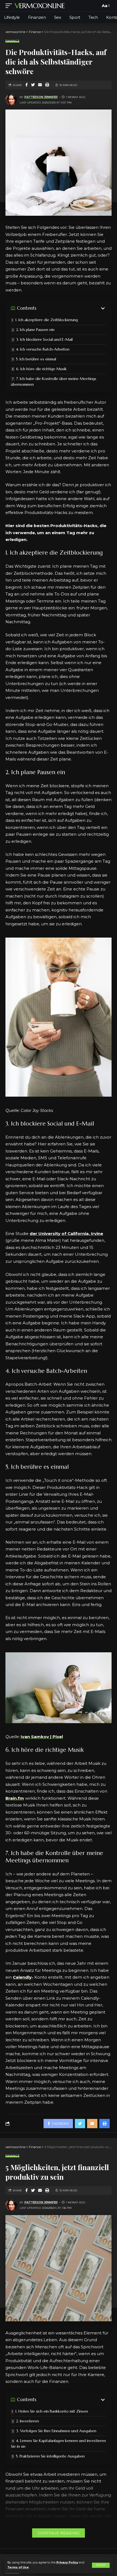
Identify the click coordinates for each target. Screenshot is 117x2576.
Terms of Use (18, 2567)
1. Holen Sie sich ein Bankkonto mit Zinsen (52, 2411)
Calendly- (23, 1977)
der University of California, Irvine (66, 1234)
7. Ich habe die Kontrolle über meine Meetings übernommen (54, 381)
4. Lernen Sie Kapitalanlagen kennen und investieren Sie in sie (58, 2443)
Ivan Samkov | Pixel (42, 1737)
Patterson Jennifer (41, 97)
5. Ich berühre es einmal (36, 359)
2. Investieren (27, 2421)
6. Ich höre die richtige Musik (41, 369)
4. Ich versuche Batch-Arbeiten (43, 349)
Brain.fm (15, 1798)
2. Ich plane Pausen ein (35, 330)
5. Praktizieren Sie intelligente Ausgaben (50, 2456)
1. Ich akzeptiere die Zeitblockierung (47, 320)
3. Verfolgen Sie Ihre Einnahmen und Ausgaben (56, 2431)
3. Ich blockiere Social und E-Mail (44, 339)
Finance (12, 41)
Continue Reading (59, 2533)
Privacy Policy (67, 2563)
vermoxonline (40, 6)
